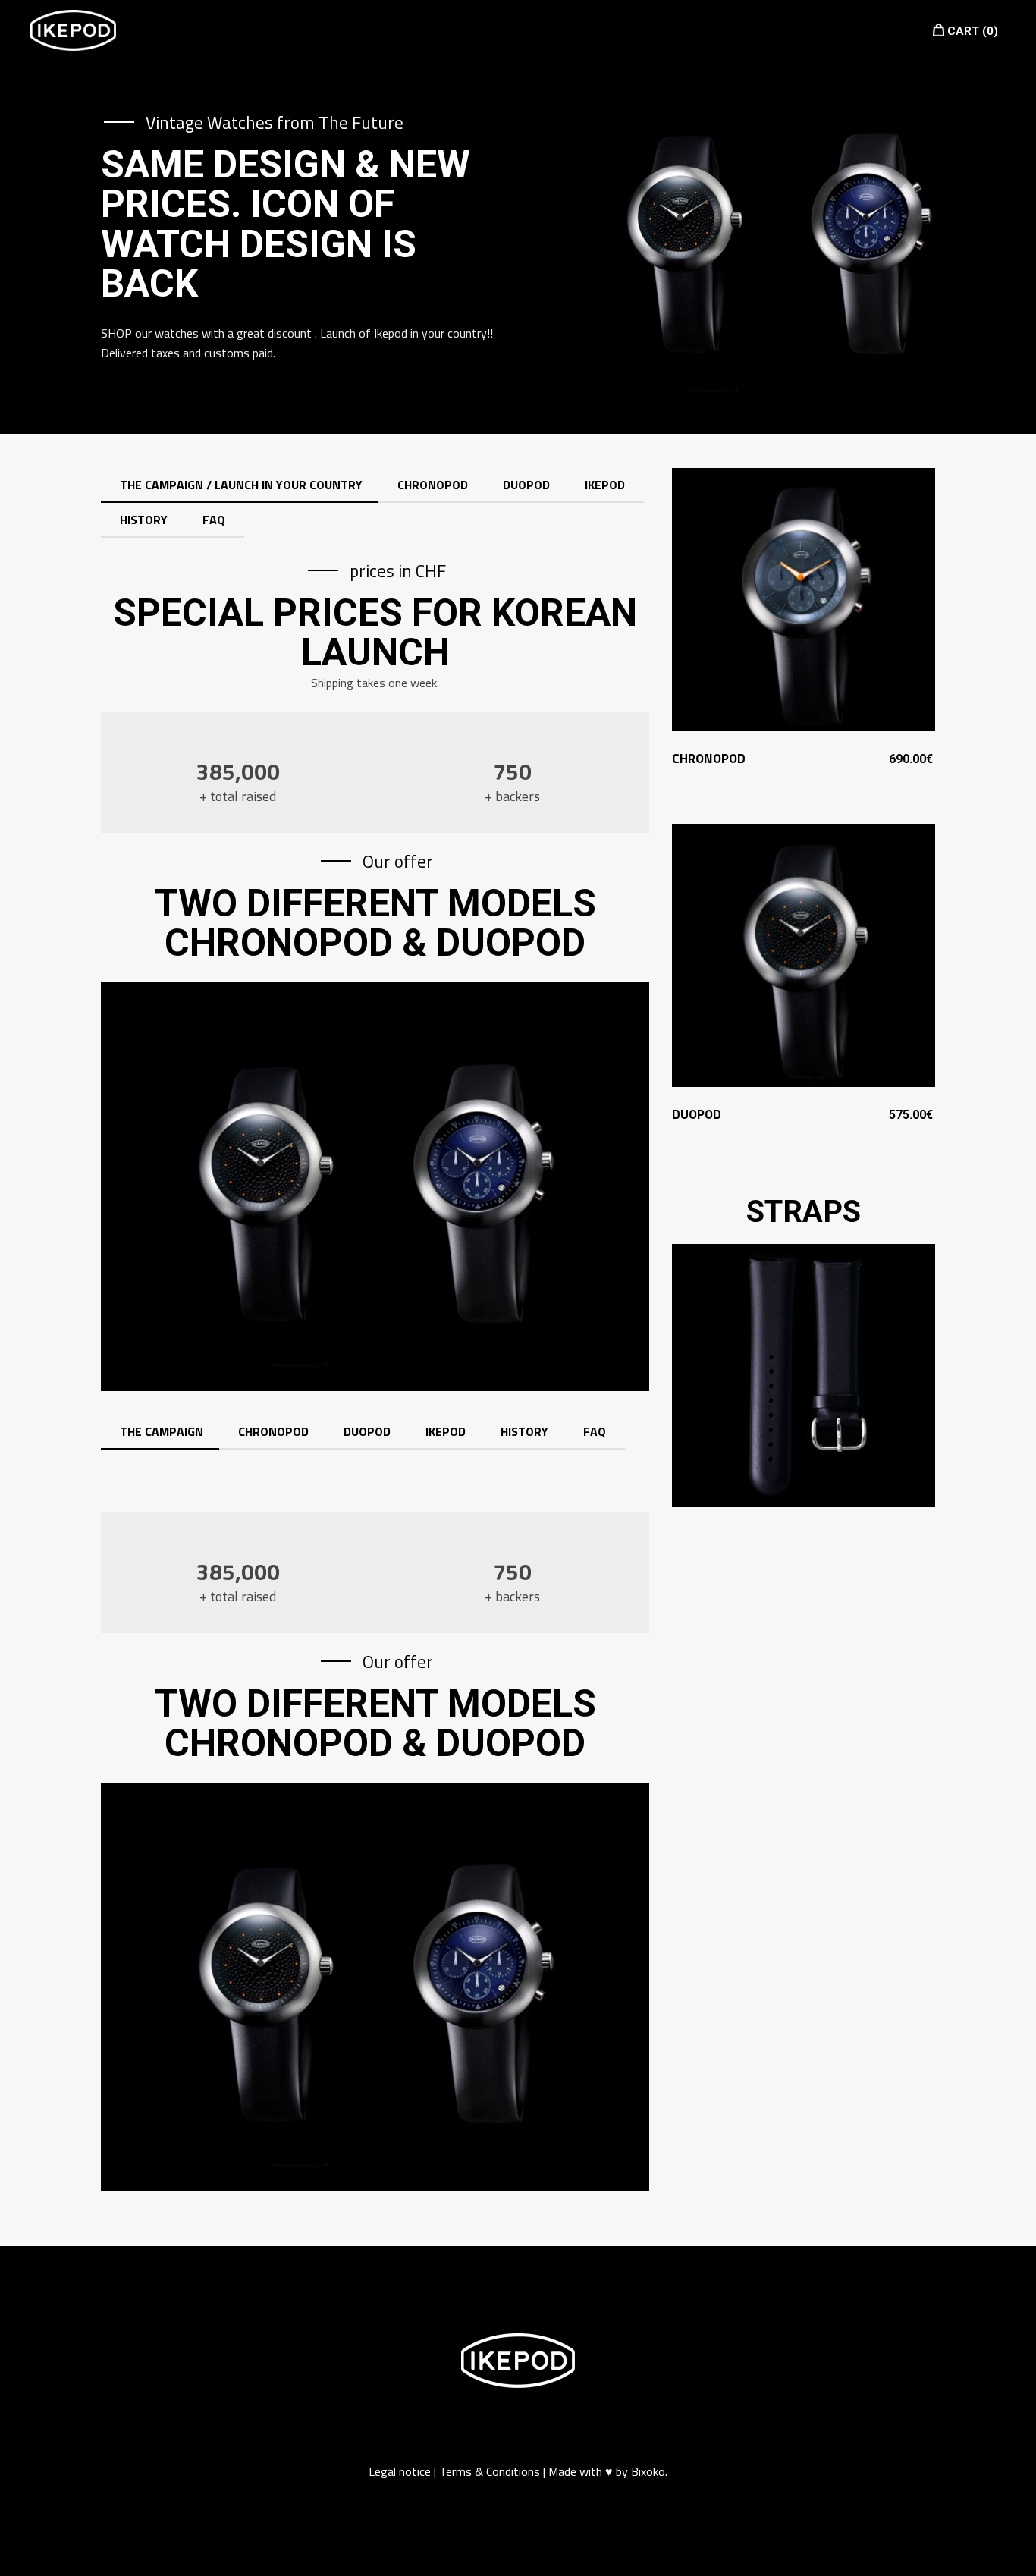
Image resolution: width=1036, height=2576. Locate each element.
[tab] (241, 485)
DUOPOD (697, 1114)
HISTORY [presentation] (144, 520)
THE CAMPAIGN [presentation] (162, 1431)
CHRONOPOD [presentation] (433, 485)
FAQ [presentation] (214, 520)
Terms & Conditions (490, 2471)
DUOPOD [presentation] (526, 485)
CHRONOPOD (709, 759)
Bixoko (648, 2471)
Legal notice (401, 2471)
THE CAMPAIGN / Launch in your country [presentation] (241, 485)
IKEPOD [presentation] (605, 485)
